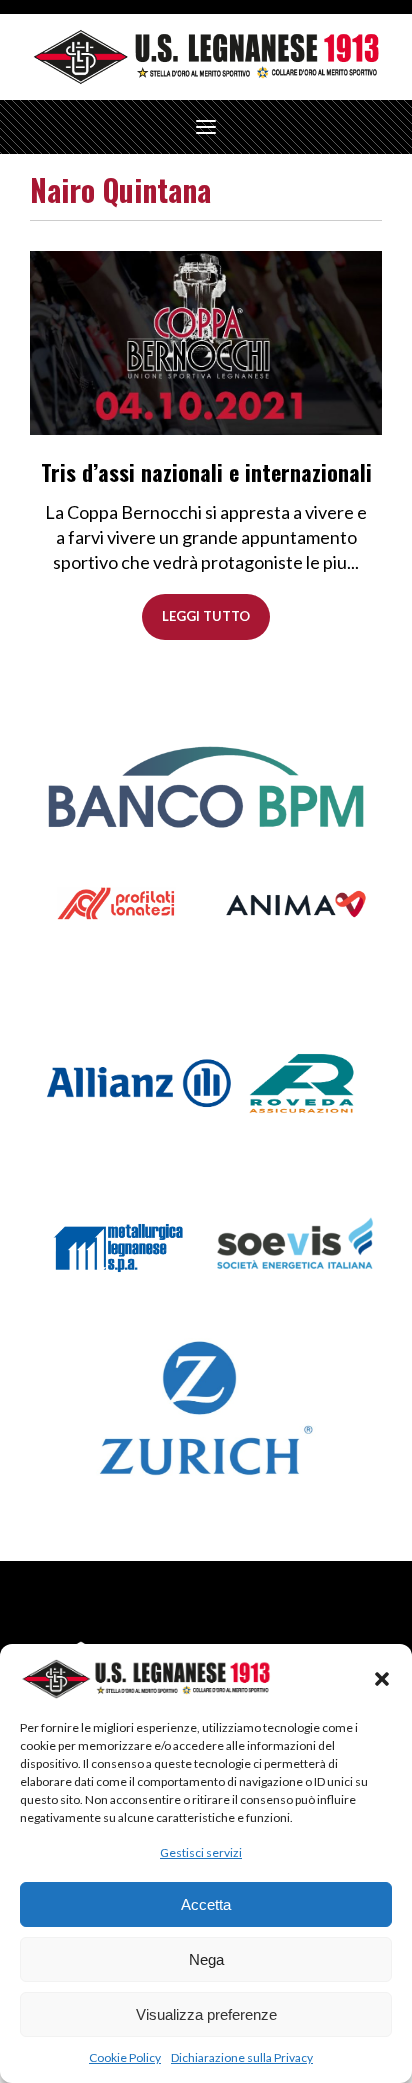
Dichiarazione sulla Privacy (242, 2057)
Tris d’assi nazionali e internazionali (206, 472)
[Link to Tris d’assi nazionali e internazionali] (206, 340)
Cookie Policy (125, 2057)
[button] (382, 1679)
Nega (206, 1959)
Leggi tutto (206, 616)
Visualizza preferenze (206, 2014)
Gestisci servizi (201, 1852)
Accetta (206, 1904)
